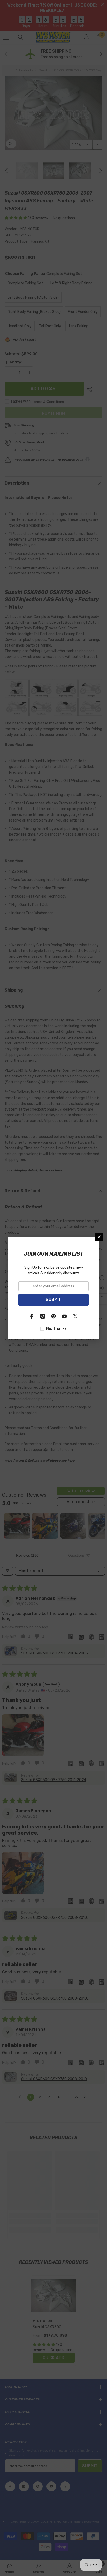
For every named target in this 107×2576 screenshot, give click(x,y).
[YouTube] (64, 1316)
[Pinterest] (53, 1316)
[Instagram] (43, 1316)
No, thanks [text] (56, 1329)
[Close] (99, 1237)
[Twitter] (75, 1316)
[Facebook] (32, 1316)
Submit (53, 1299)
